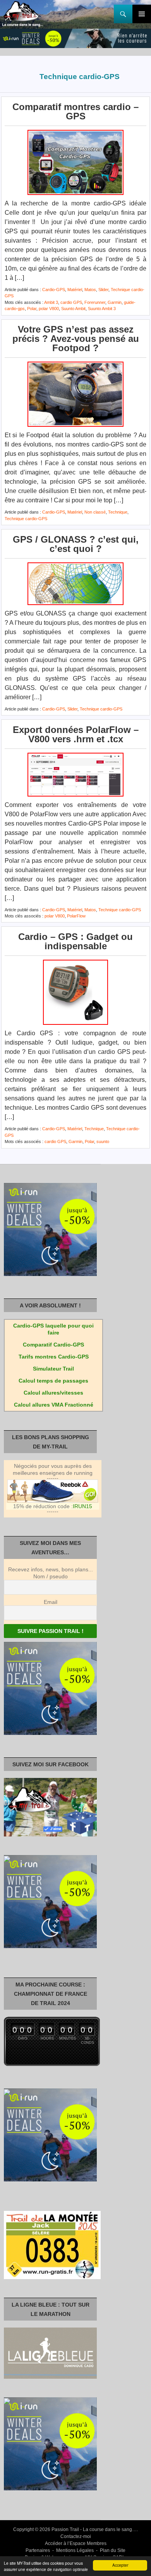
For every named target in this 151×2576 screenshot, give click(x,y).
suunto (103, 1141)
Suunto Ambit (73, 309)
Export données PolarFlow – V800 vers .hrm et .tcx (76, 734)
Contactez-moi (76, 2536)
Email (51, 1602)
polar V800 (49, 309)
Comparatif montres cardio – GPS (75, 111)
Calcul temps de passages (53, 1381)
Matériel (75, 290)
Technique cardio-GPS (26, 519)
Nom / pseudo (51, 1576)
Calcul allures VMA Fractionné (54, 1405)
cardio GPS (71, 302)
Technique (118, 512)
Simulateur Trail (53, 1369)
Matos (90, 290)
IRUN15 (82, 1506)
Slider (103, 290)
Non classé (95, 512)
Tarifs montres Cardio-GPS (54, 1357)
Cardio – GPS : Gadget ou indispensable (75, 941)
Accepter (120, 2565)
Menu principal (142, 14)
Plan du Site (113, 2550)
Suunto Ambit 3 (102, 309)
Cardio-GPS (54, 290)
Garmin (115, 302)
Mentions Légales (75, 2550)
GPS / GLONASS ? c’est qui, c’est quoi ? (76, 544)
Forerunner (95, 302)
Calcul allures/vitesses (53, 1393)
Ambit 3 (51, 302)
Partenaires (38, 2550)
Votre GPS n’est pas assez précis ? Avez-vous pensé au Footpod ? (76, 339)
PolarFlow (76, 916)
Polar (32, 309)
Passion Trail (65, 2529)
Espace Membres (88, 2543)
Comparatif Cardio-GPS (53, 1345)
